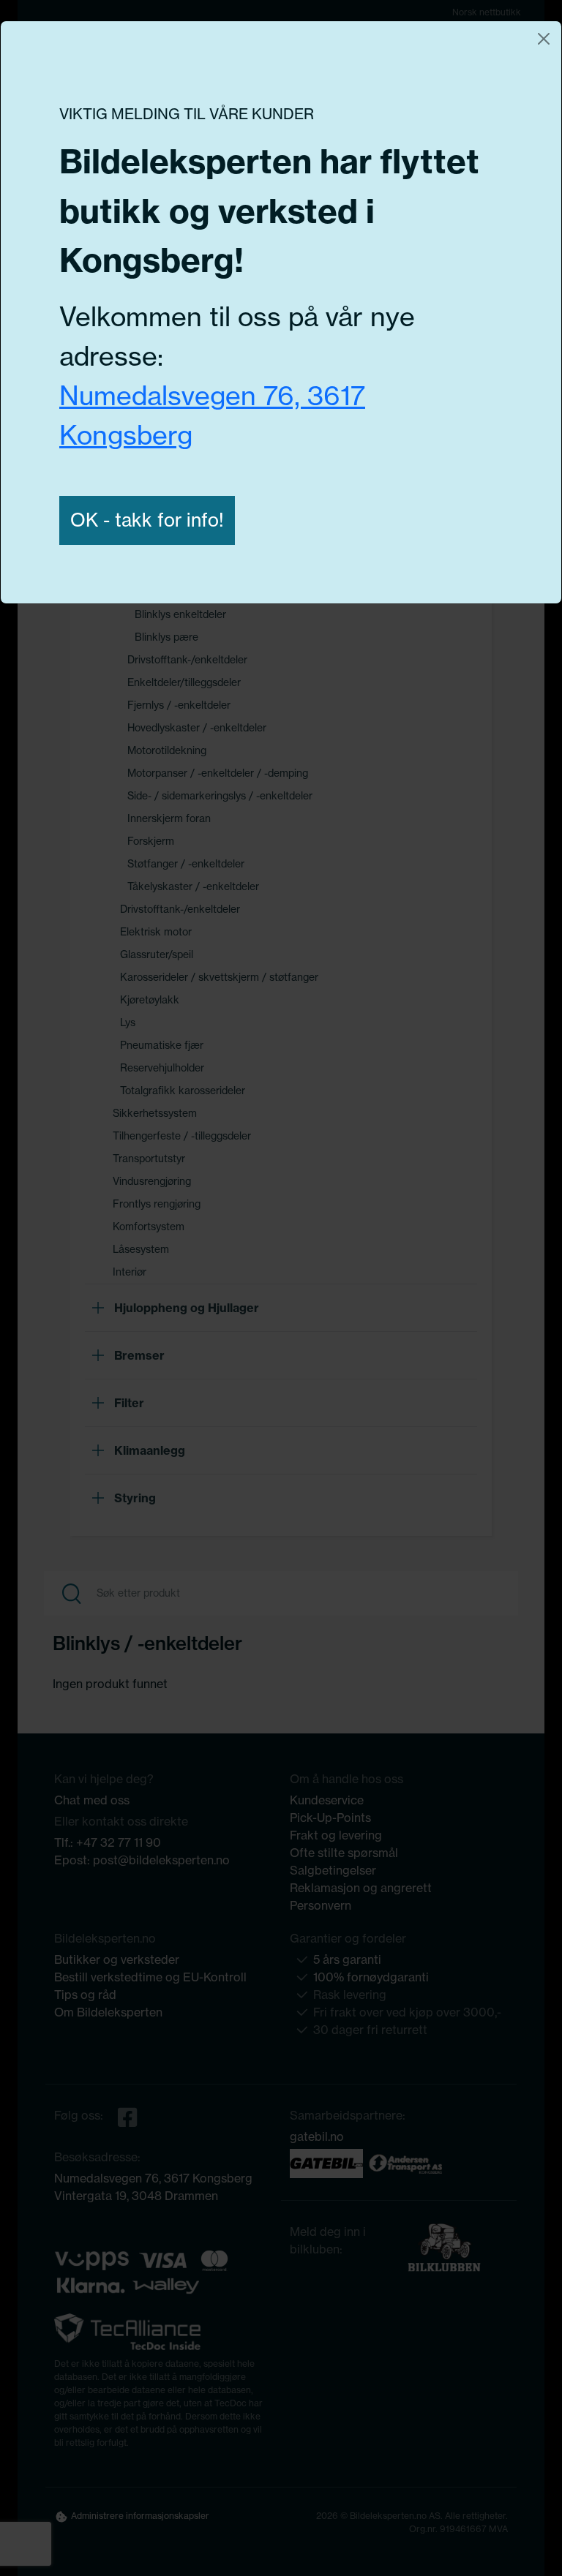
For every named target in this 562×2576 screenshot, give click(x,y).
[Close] (544, 39)
